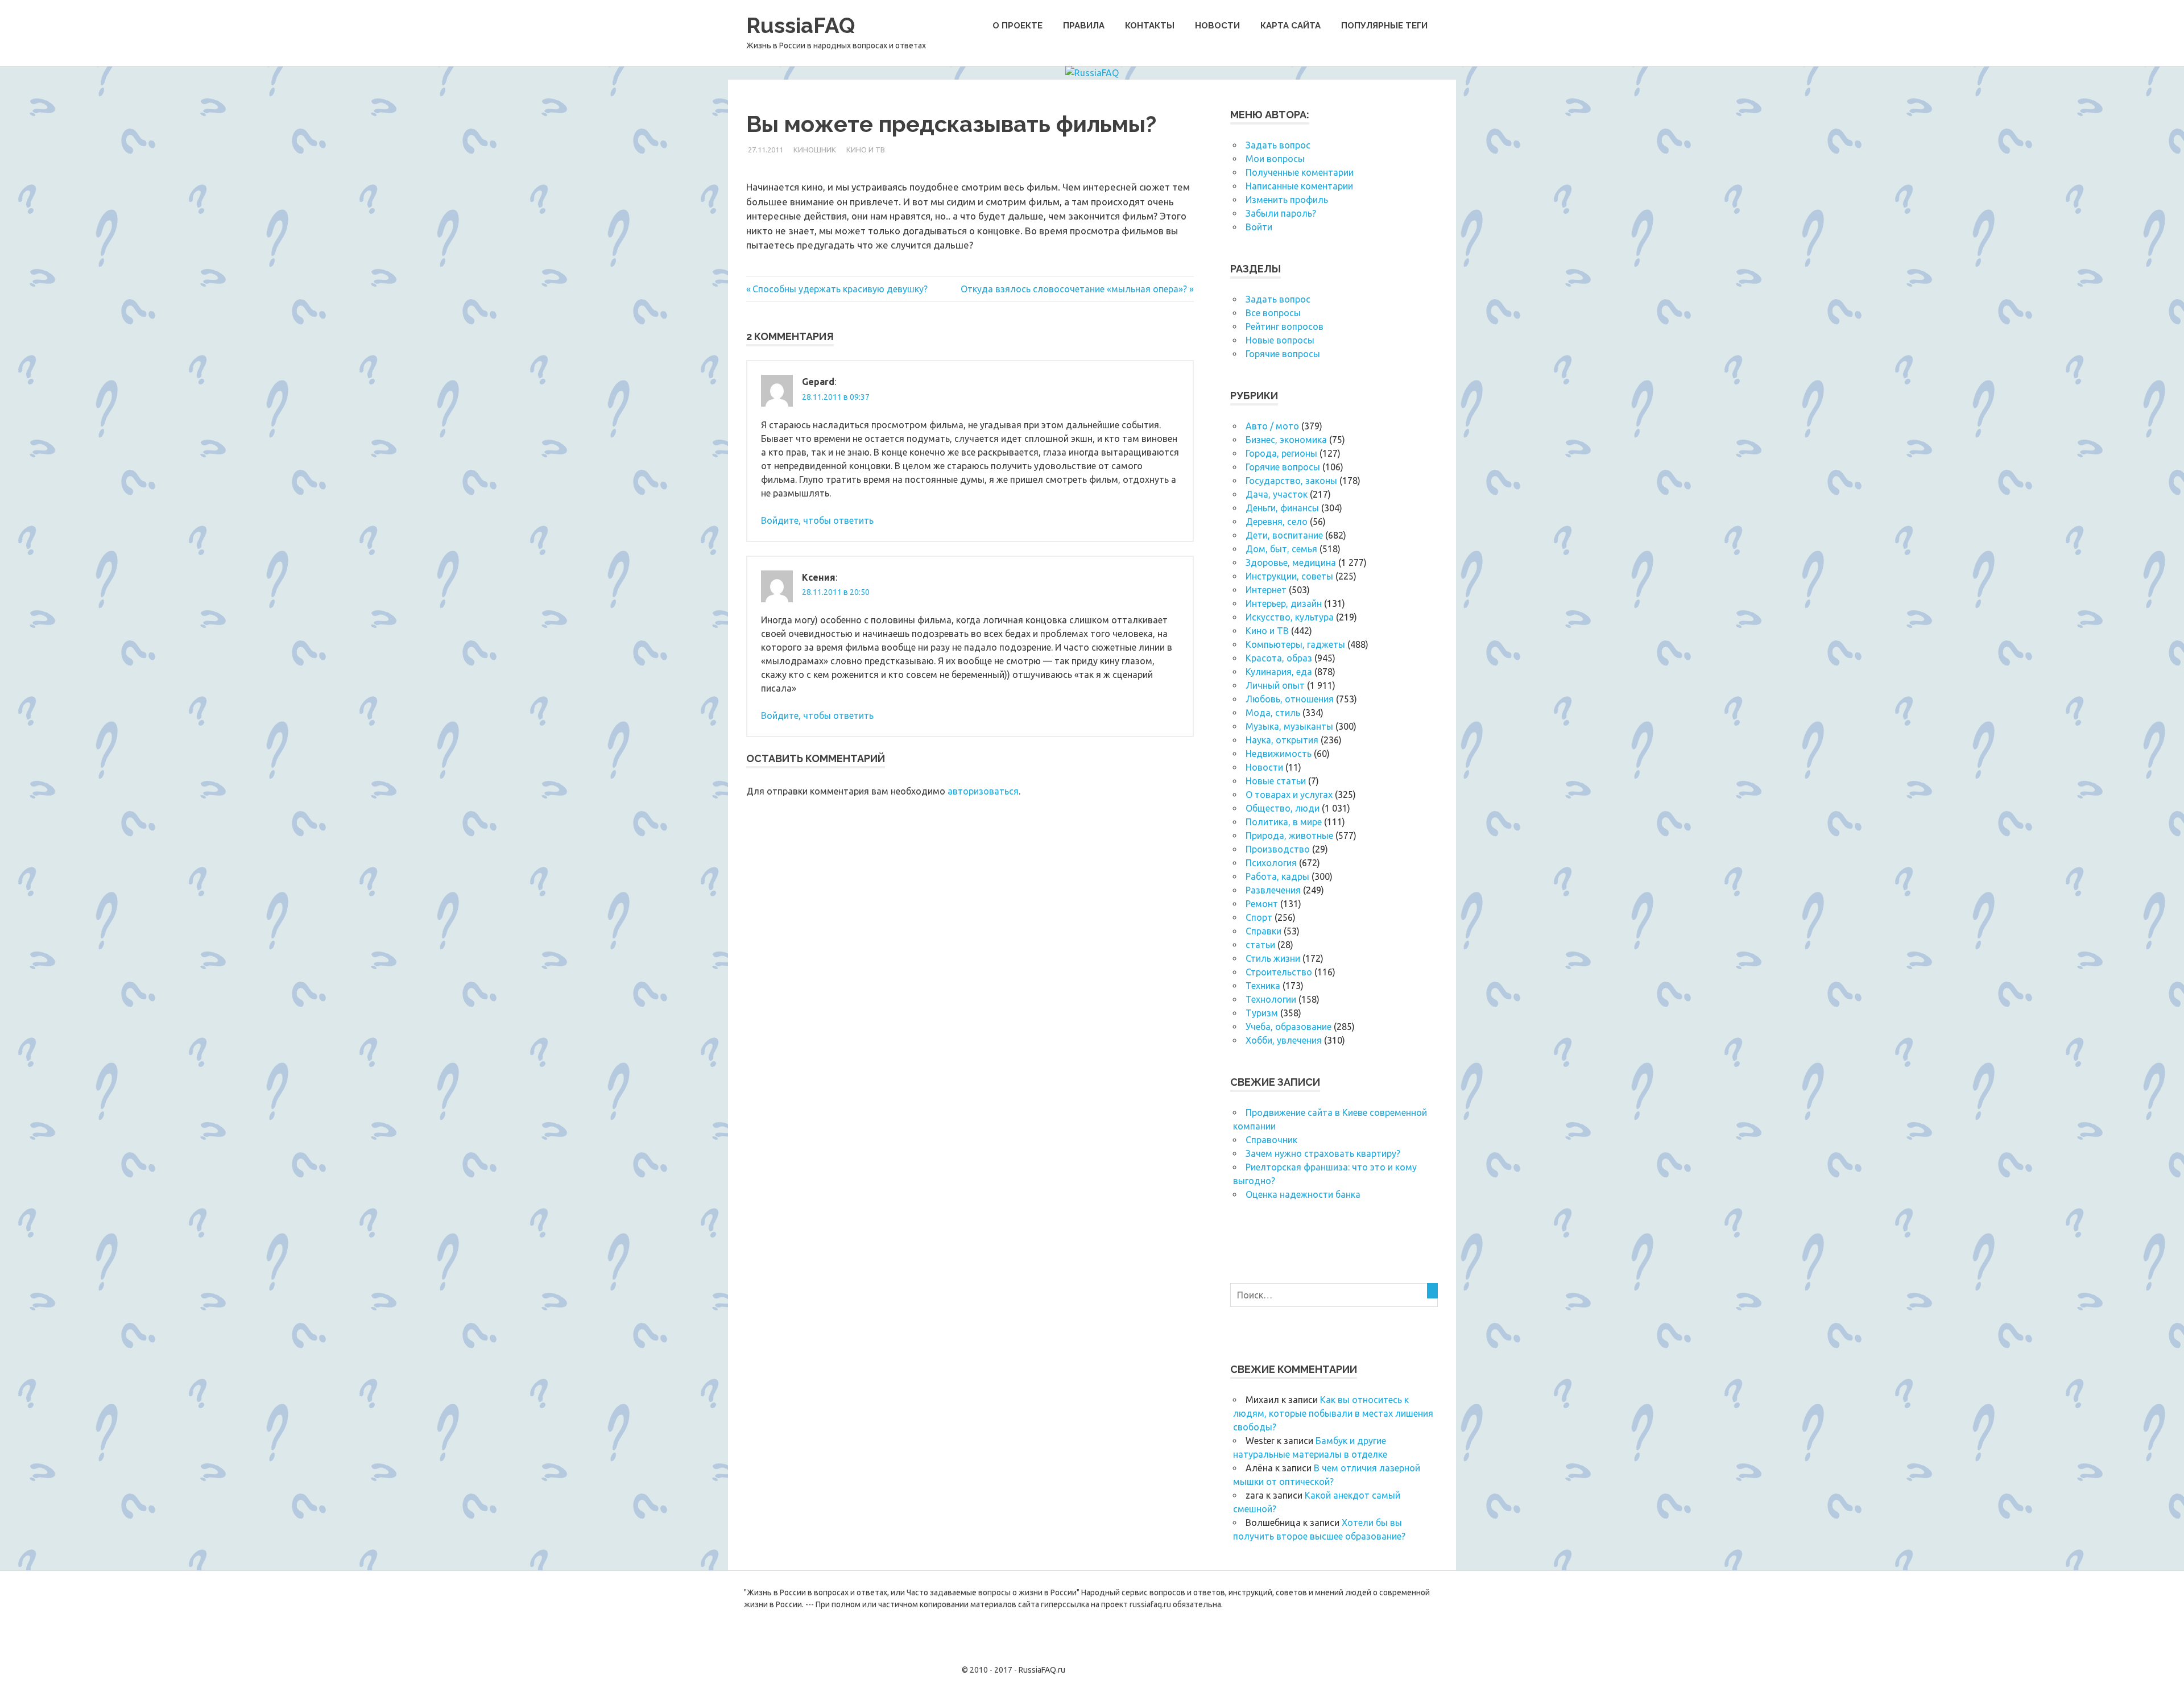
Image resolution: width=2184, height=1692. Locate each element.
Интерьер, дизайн (1284, 603)
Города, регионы (1281, 453)
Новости (1217, 26)
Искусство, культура (1290, 617)
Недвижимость (1279, 754)
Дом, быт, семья (1281, 549)
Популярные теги (1384, 26)
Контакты (1150, 26)
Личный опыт (1275, 685)
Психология (1271, 863)
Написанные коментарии (1299, 186)
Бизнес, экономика (1286, 440)
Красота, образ (1279, 658)
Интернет (1266, 590)
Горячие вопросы (1283, 354)
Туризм (1262, 1013)
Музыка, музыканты (1289, 726)
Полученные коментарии (1300, 172)
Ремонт (1262, 904)
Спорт (1259, 917)
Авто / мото (1272, 426)
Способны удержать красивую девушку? (840, 289)
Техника (1263, 986)
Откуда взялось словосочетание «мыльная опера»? (1074, 289)
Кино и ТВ (866, 150)
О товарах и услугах (1289, 795)
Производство (1278, 849)
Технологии (1271, 999)
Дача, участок (1277, 494)
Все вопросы (1273, 313)
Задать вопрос (1278, 145)
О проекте (1017, 26)
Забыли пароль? (1281, 213)
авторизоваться (983, 791)
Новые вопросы (1280, 340)
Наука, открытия (1282, 740)
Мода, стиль (1273, 713)
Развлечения (1273, 890)
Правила (1084, 26)
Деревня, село (1277, 522)
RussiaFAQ (801, 25)
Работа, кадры (1277, 876)
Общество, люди (1283, 808)
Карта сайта (1290, 26)
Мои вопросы (1275, 159)
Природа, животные (1289, 835)
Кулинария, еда (1279, 672)
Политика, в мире (1284, 822)
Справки (1263, 931)
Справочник (1271, 1140)
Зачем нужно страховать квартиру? (1323, 1153)
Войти (1259, 227)
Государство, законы (1291, 481)
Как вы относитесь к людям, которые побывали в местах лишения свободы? (1333, 1413)
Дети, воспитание (1284, 535)
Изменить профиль (1287, 200)
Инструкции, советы (1289, 576)
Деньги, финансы (1282, 508)
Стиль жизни (1273, 958)
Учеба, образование (1289, 1027)
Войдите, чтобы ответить (817, 520)
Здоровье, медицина (1291, 562)
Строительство (1279, 972)
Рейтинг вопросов (1285, 326)
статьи (1260, 945)
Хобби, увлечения (1284, 1040)
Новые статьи (1276, 781)
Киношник (815, 150)
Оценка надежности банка (1303, 1194)
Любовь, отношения (1290, 699)
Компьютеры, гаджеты (1295, 644)
